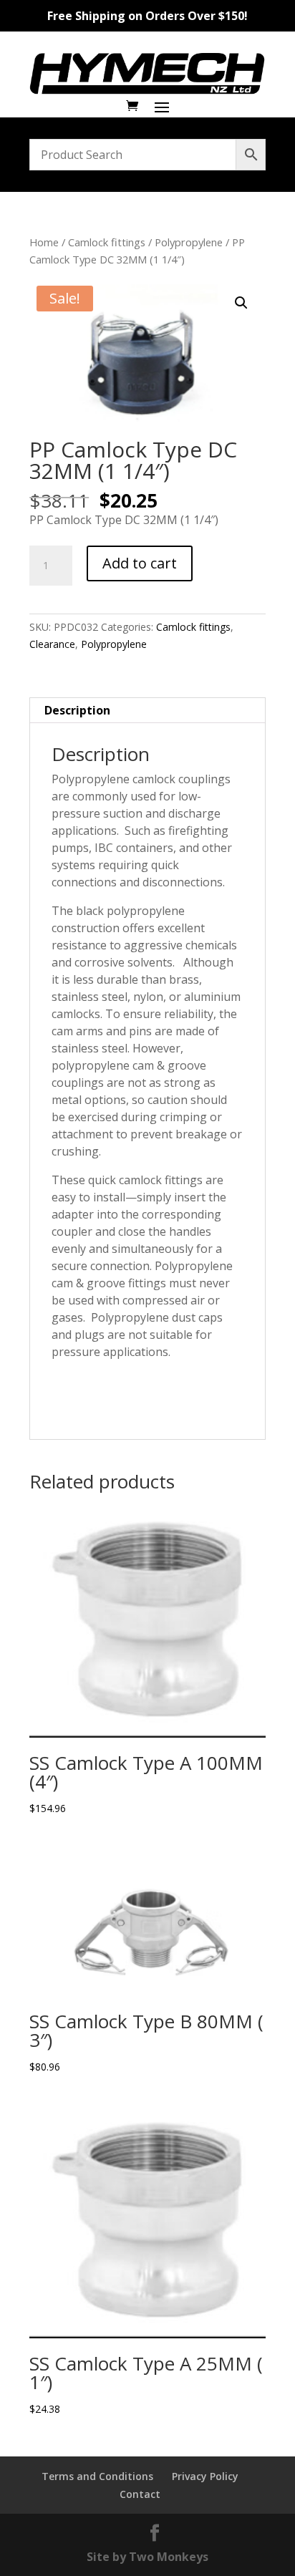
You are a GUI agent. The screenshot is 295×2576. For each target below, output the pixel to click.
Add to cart (140, 563)
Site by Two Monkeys (147, 2557)
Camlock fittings (107, 242)
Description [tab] (77, 710)
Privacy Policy (205, 2476)
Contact (140, 2494)
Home (44, 242)
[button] (241, 303)
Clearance (52, 644)
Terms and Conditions (97, 2476)
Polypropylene (189, 242)
